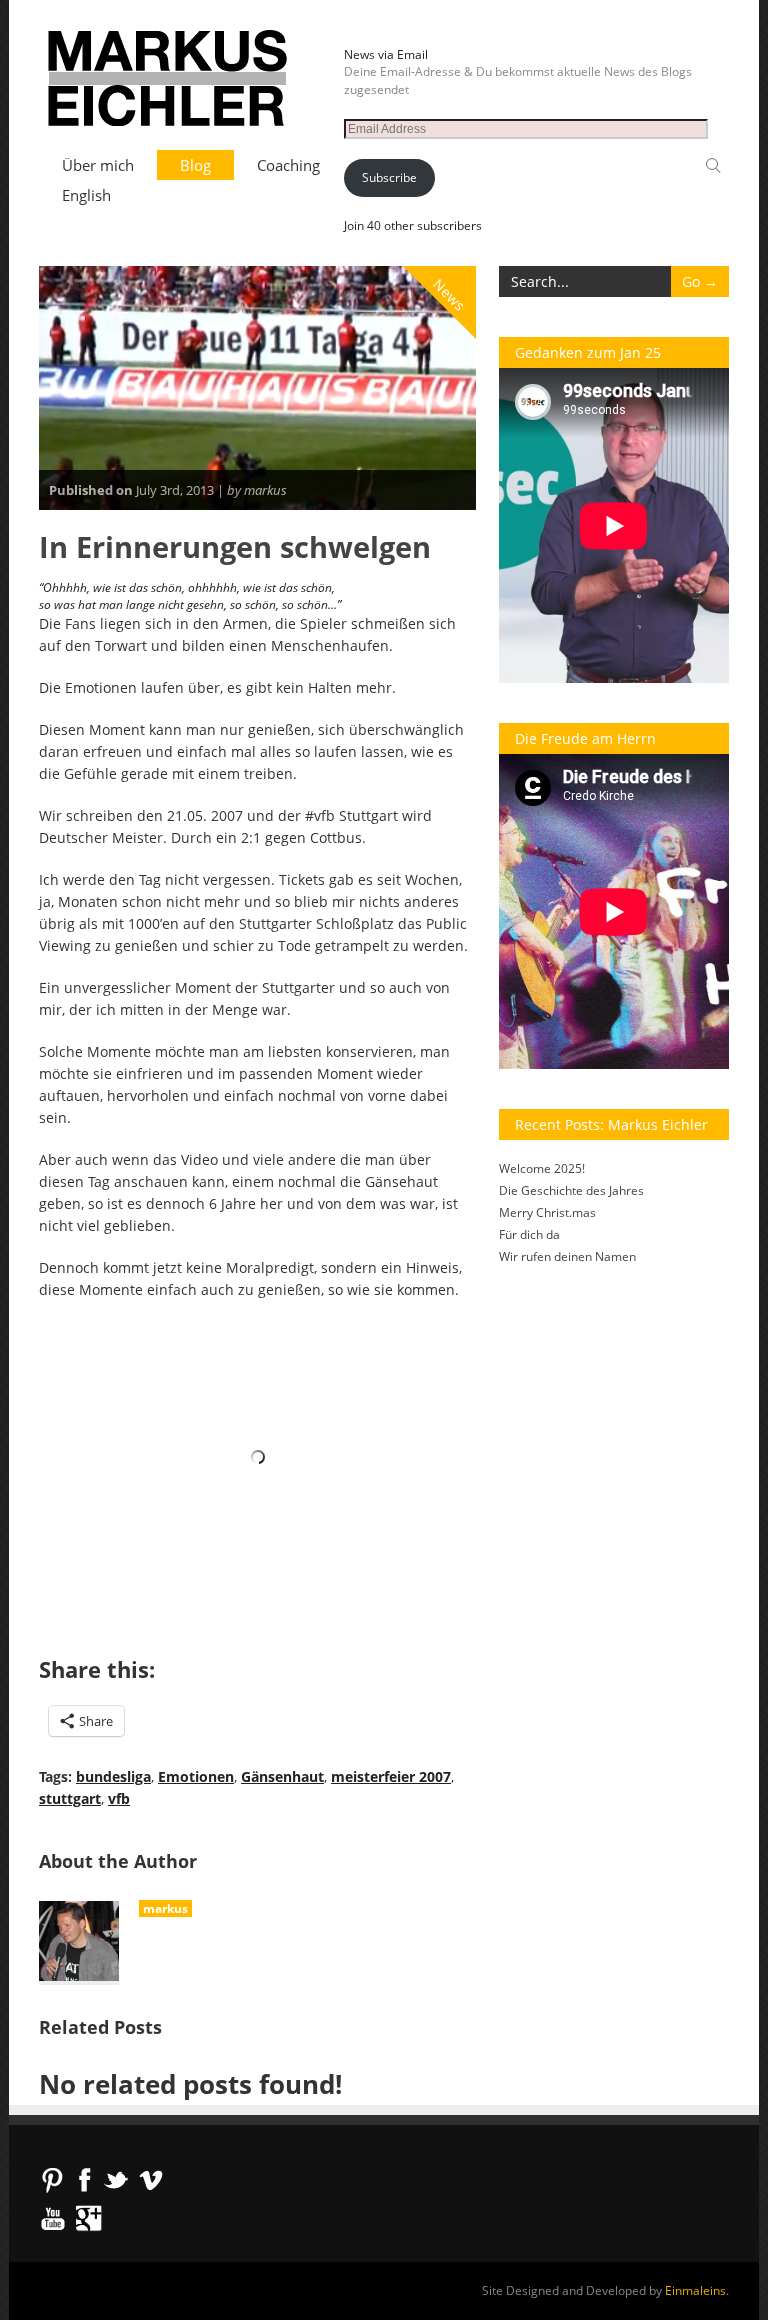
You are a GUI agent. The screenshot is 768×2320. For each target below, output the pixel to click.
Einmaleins (695, 2290)
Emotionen (196, 1776)
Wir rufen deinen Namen (567, 1256)
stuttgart (70, 1798)
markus (165, 1908)
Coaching (288, 165)
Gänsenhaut (282, 1776)
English (86, 195)
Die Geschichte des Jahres (571, 1190)
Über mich (98, 165)
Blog (195, 165)
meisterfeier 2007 (391, 1776)
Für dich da (529, 1234)
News (450, 295)
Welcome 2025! (542, 1168)
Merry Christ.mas (547, 1212)
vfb (119, 1798)
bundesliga (113, 1776)
